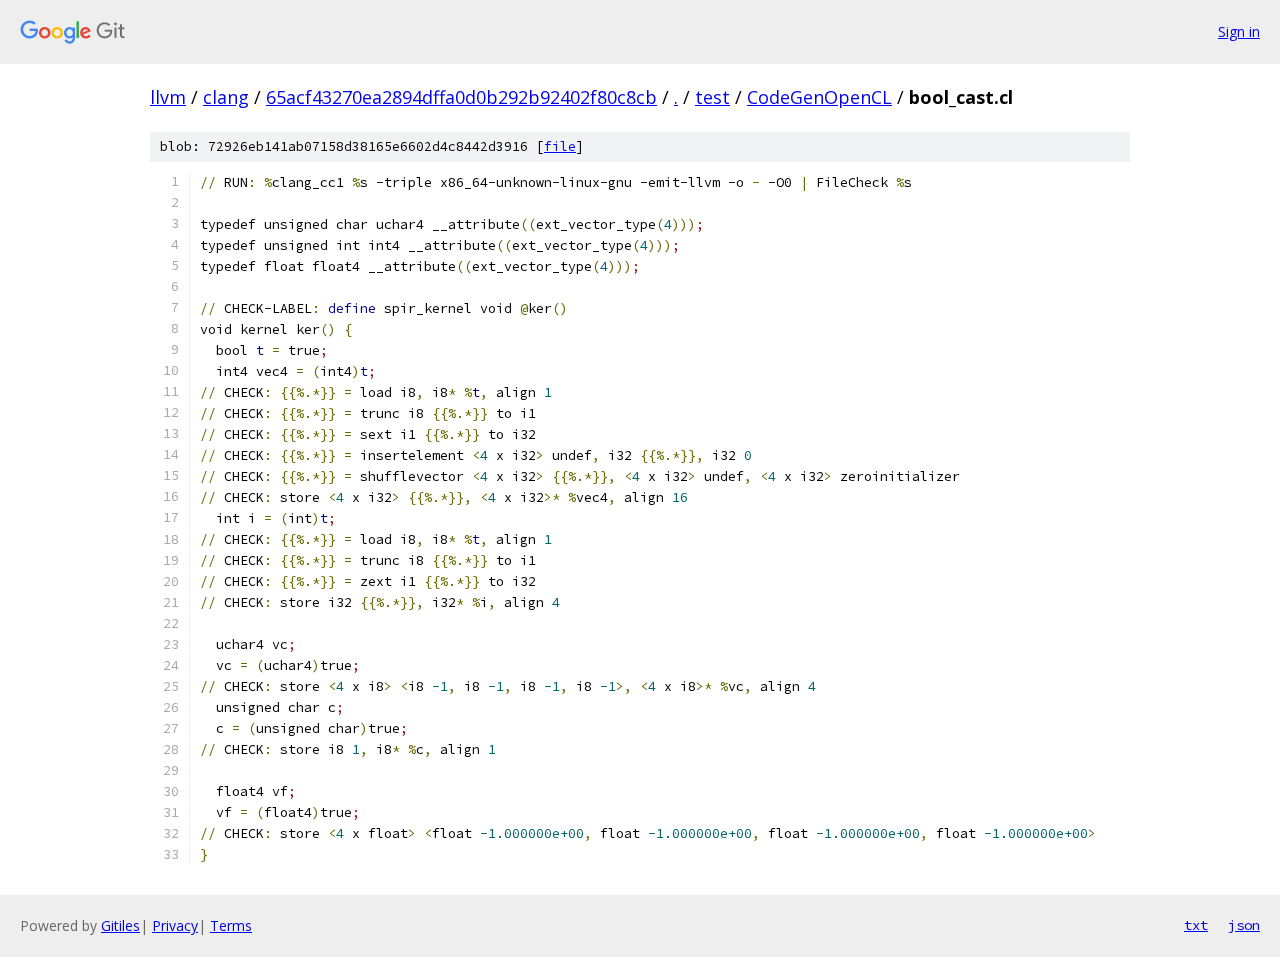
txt (1196, 925)
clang (226, 97)
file (560, 146)
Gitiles (120, 925)
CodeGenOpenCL (819, 97)
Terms (231, 925)
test (712, 97)
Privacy (175, 925)
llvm (168, 97)
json (1244, 925)
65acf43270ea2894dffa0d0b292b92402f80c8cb (461, 97)
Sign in (1239, 31)
